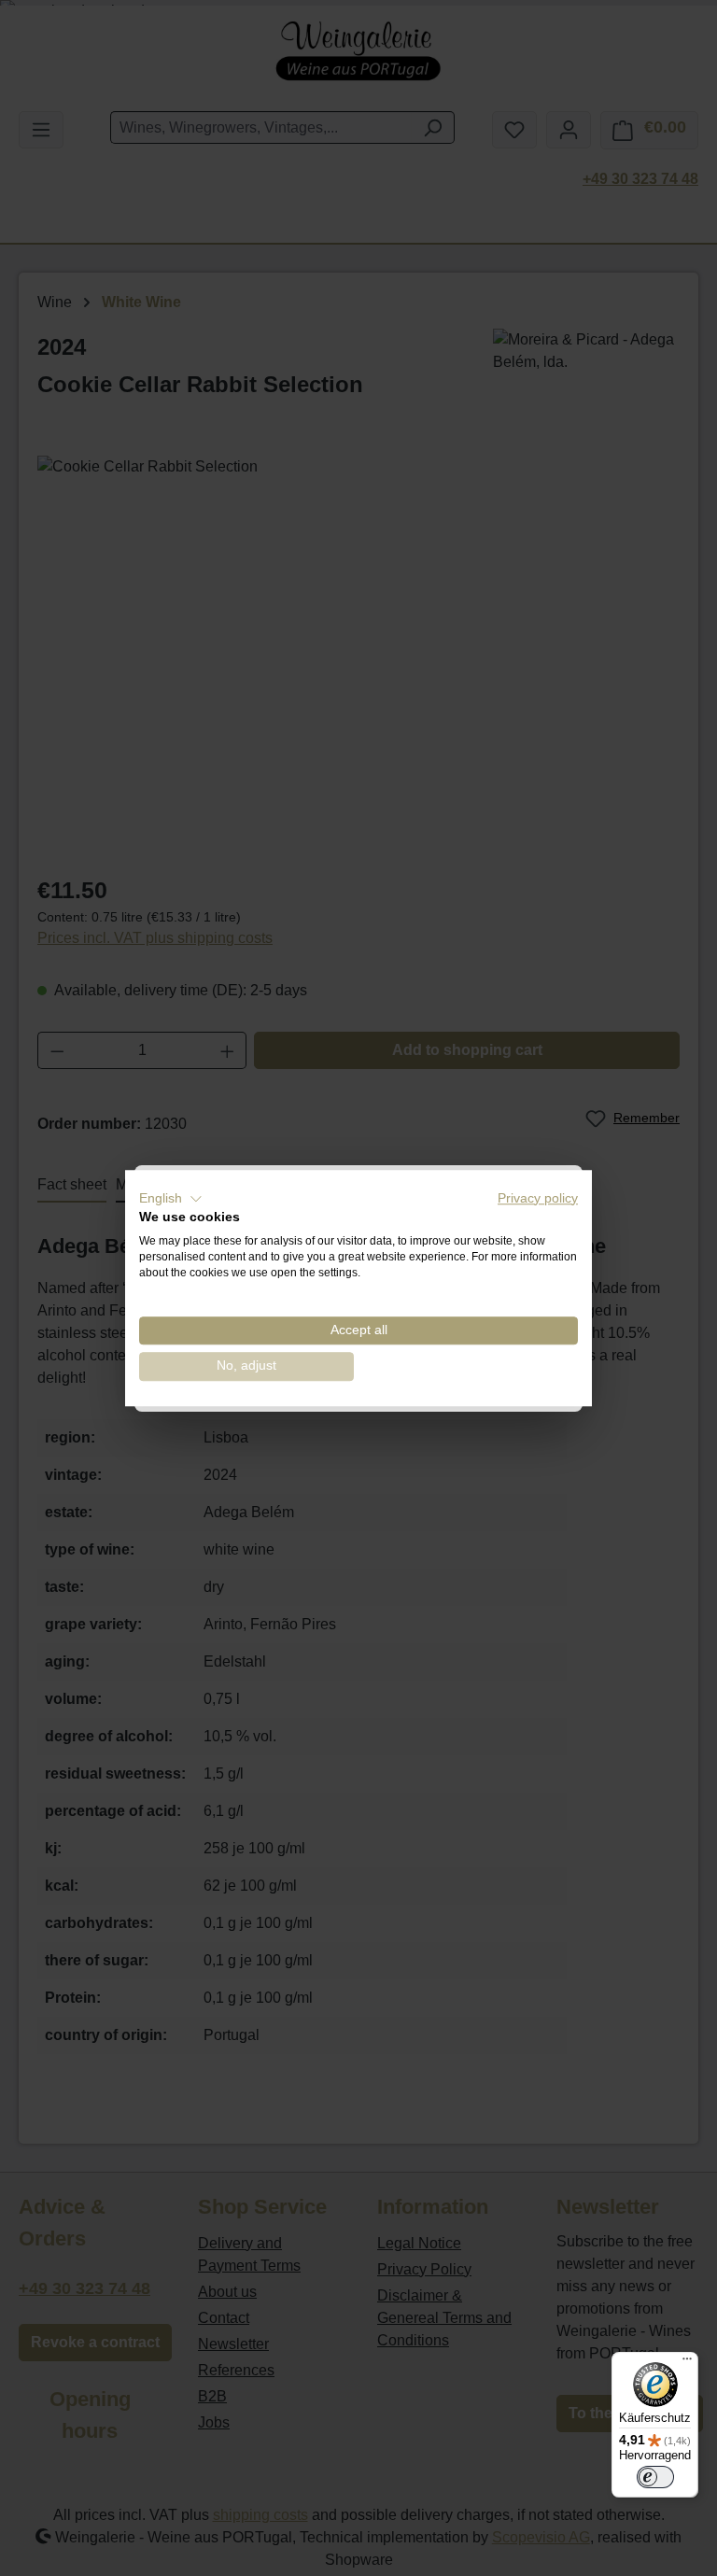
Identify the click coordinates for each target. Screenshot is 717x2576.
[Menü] (687, 2363)
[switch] (655, 2477)
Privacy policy (538, 1198)
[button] (171, 1199)
